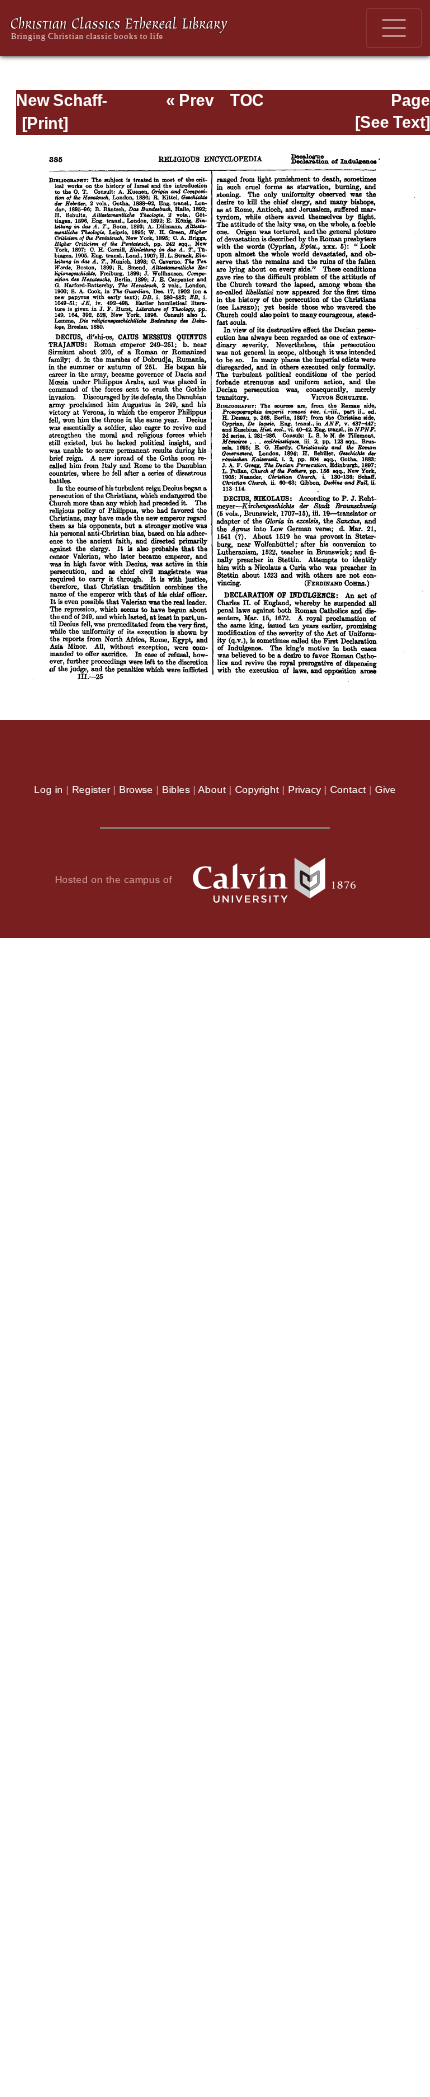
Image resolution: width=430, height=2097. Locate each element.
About (212, 789)
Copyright (257, 789)
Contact (348, 789)
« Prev (190, 100)
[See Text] (392, 122)
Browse (136, 789)
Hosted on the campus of (115, 879)
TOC (247, 100)
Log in (48, 789)
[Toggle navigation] (394, 28)
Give (385, 789)
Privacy (304, 789)
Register (91, 789)
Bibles (176, 789)
